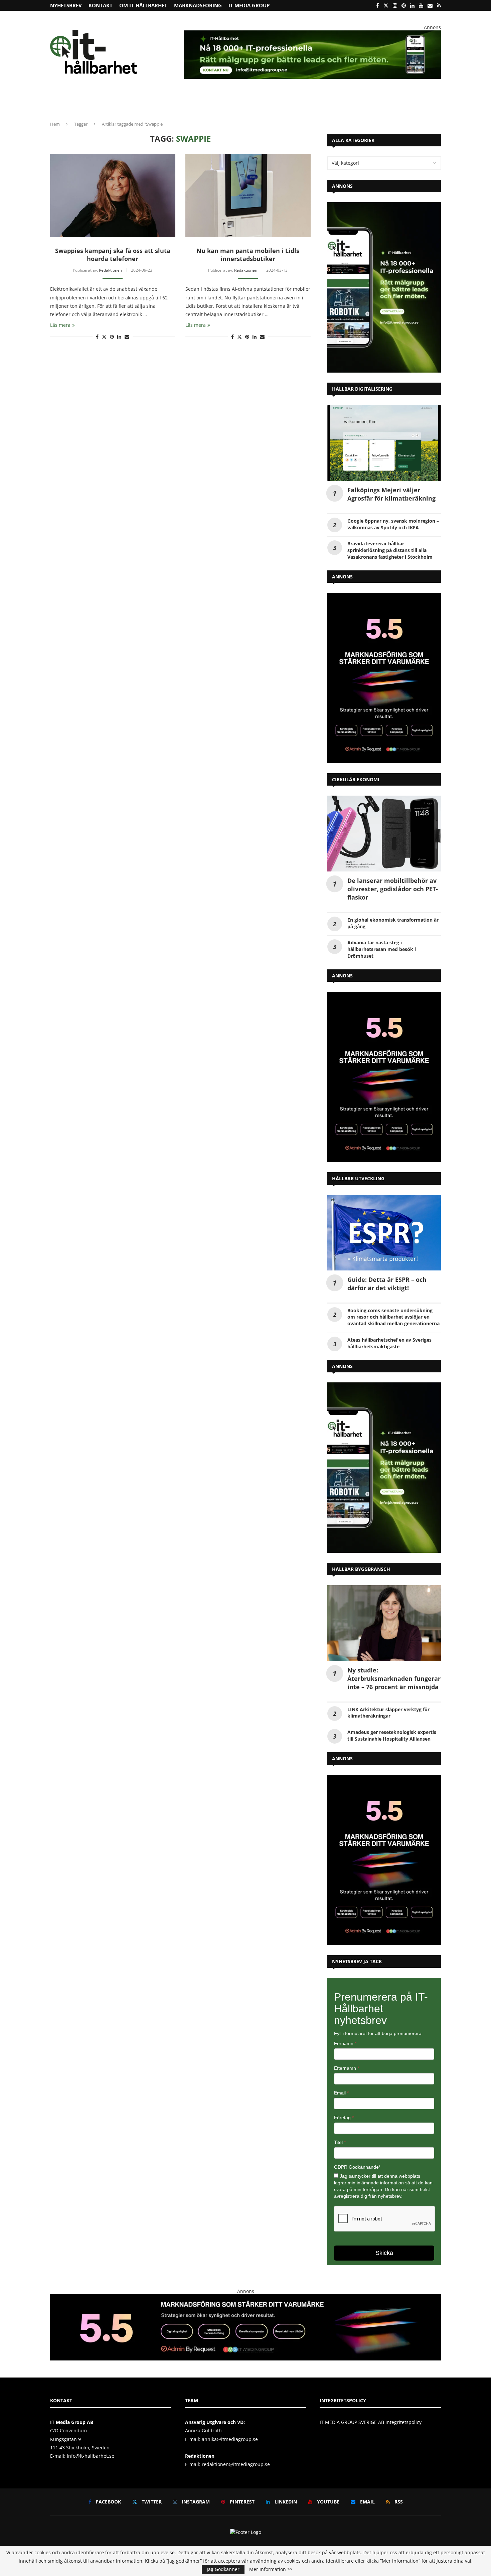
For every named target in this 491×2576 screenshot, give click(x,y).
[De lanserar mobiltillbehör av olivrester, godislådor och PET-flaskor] (384, 834)
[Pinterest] (404, 5)
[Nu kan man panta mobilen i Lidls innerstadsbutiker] (248, 195)
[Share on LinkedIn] (119, 337)
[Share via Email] (127, 337)
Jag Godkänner (223, 2569)
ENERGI (195, 102)
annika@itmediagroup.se (230, 2439)
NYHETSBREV (66, 5)
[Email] (430, 5)
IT (214, 102)
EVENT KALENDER (404, 102)
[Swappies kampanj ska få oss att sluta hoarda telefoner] (113, 195)
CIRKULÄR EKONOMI (131, 102)
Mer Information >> (271, 2569)
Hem (55, 124)
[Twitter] (386, 5)
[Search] (438, 102)
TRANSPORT (237, 102)
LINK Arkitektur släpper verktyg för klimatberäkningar (388, 1713)
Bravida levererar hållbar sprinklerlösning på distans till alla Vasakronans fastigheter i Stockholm (390, 550)
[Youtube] (421, 5)
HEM (60, 102)
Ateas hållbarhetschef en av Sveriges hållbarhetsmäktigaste (389, 1343)
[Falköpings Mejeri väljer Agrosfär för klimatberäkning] (384, 443)
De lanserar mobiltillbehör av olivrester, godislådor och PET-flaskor (393, 889)
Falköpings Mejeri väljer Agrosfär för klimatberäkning (391, 494)
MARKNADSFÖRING (198, 5)
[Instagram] (395, 5)
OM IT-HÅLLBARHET (143, 5)
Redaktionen (110, 270)
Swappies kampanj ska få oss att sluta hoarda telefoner (113, 255)
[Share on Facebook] (97, 337)
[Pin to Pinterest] (112, 337)
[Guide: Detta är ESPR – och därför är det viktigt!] (384, 1233)
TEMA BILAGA (363, 102)
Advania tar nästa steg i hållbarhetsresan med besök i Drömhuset (382, 949)
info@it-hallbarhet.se (91, 2456)
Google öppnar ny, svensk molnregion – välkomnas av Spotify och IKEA (393, 524)
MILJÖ (172, 102)
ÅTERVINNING (88, 102)
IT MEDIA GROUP (249, 5)
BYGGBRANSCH (274, 102)
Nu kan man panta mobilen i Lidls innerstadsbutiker (248, 255)
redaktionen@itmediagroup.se (236, 2464)
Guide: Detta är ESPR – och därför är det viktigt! (387, 1284)
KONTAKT (101, 5)
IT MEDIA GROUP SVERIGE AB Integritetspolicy (371, 2422)
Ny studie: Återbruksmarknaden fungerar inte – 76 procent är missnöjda (394, 1678)
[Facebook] (378, 5)
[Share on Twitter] (104, 337)
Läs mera (60, 325)
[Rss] (439, 5)
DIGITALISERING (320, 102)
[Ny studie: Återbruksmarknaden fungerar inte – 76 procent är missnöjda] (384, 1623)
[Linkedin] (412, 5)
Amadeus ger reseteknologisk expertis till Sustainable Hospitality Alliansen (392, 1735)
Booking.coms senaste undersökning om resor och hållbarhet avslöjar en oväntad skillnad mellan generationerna (393, 1317)
